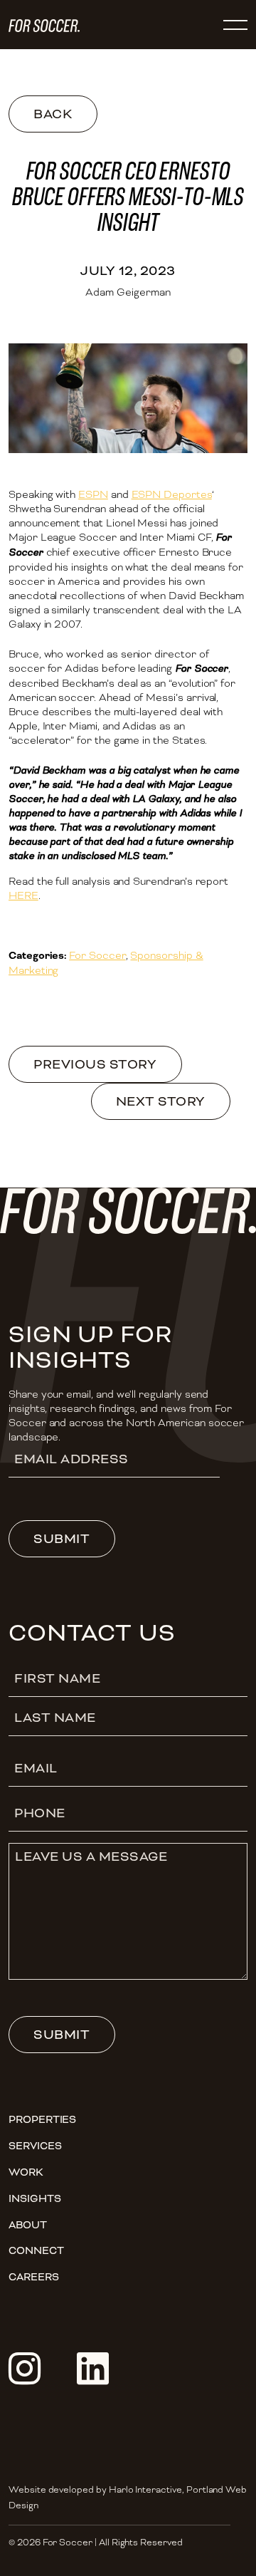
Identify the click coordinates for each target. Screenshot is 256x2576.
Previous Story (95, 1064)
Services (35, 2146)
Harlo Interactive (145, 2490)
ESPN (93, 494)
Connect (36, 2250)
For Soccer (97, 955)
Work (26, 2172)
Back (53, 114)
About (28, 2225)
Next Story (161, 1101)
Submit (62, 1539)
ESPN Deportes (172, 494)
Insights (35, 2198)
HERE (23, 895)
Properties (42, 2119)
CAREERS (34, 2277)
